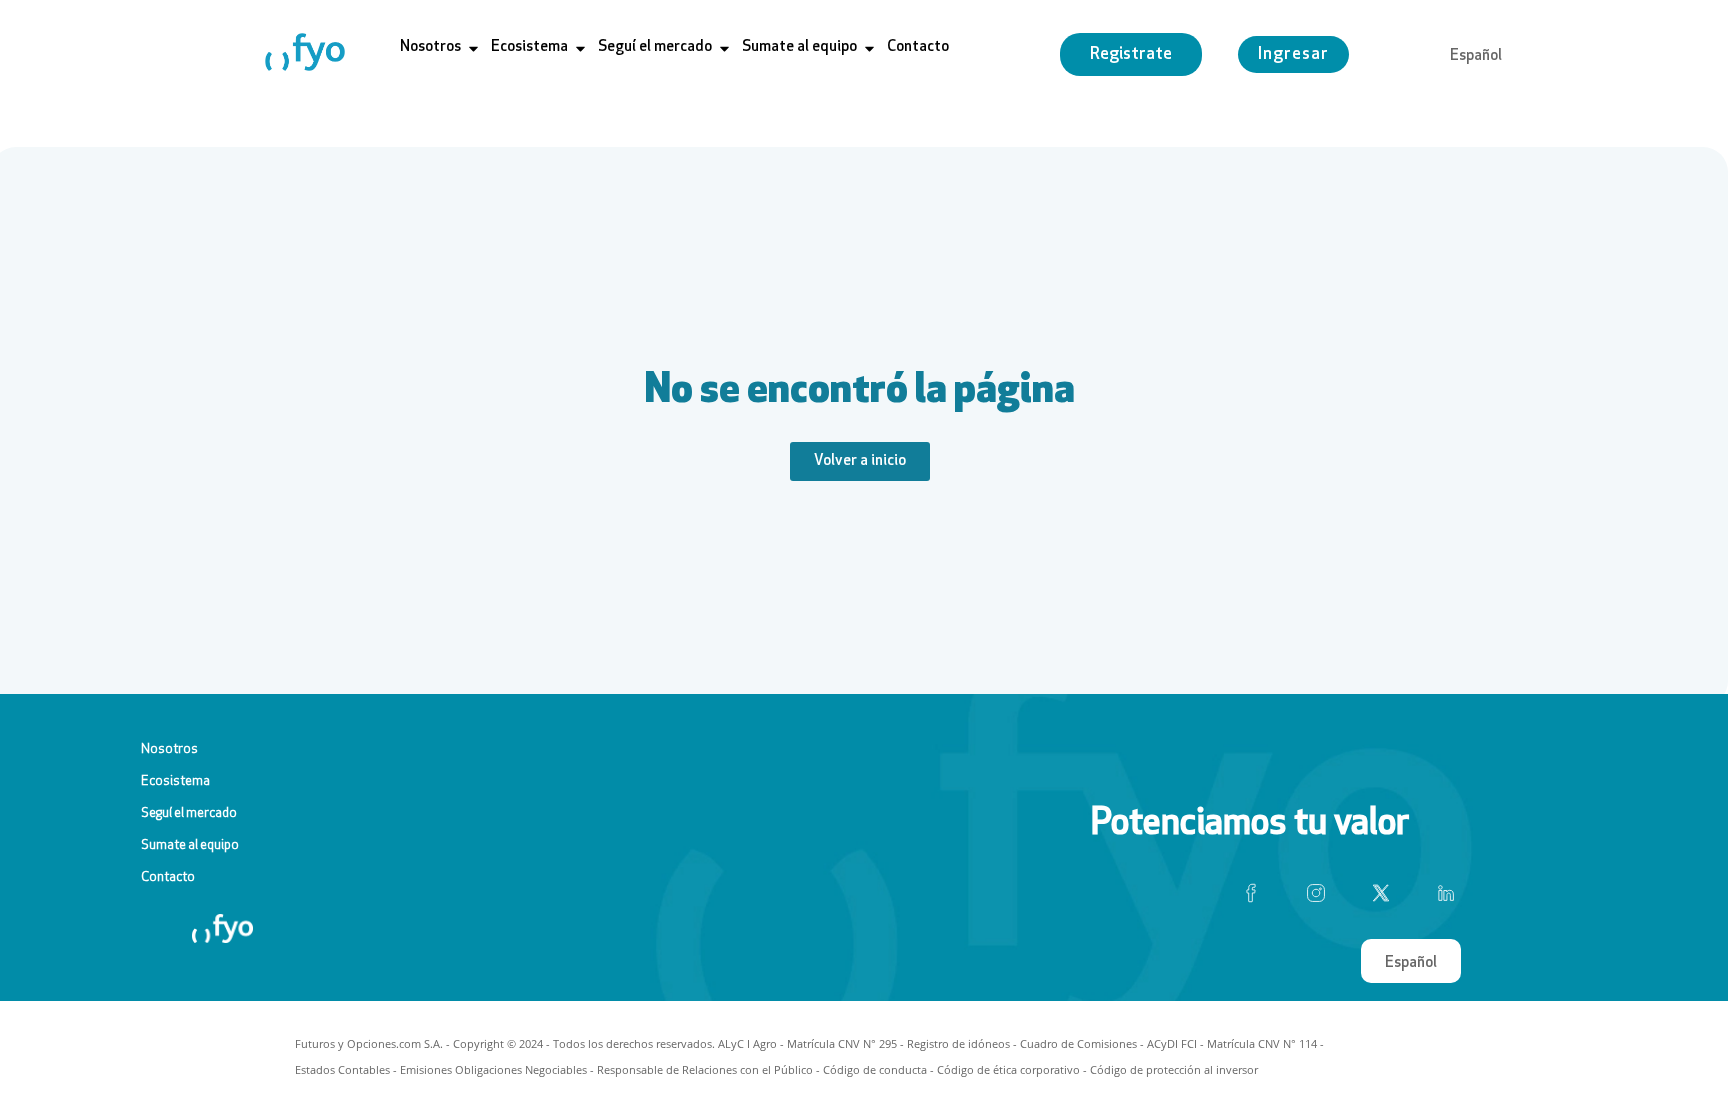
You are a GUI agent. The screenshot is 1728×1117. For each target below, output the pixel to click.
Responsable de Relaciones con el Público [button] (705, 1069)
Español (1476, 56)
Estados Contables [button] (342, 1069)
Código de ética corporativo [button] (1008, 1069)
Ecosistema (175, 781)
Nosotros (169, 749)
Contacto (168, 877)
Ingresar (1293, 54)
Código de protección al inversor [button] (1174, 1069)
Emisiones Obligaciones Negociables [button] (493, 1069)
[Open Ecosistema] (580, 48)
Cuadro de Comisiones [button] (1078, 1043)
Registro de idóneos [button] (958, 1043)
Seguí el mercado (189, 813)
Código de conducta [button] (875, 1069)
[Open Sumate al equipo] (869, 48)
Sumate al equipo (190, 845)
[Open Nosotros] (473, 48)
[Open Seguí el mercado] (724, 48)
